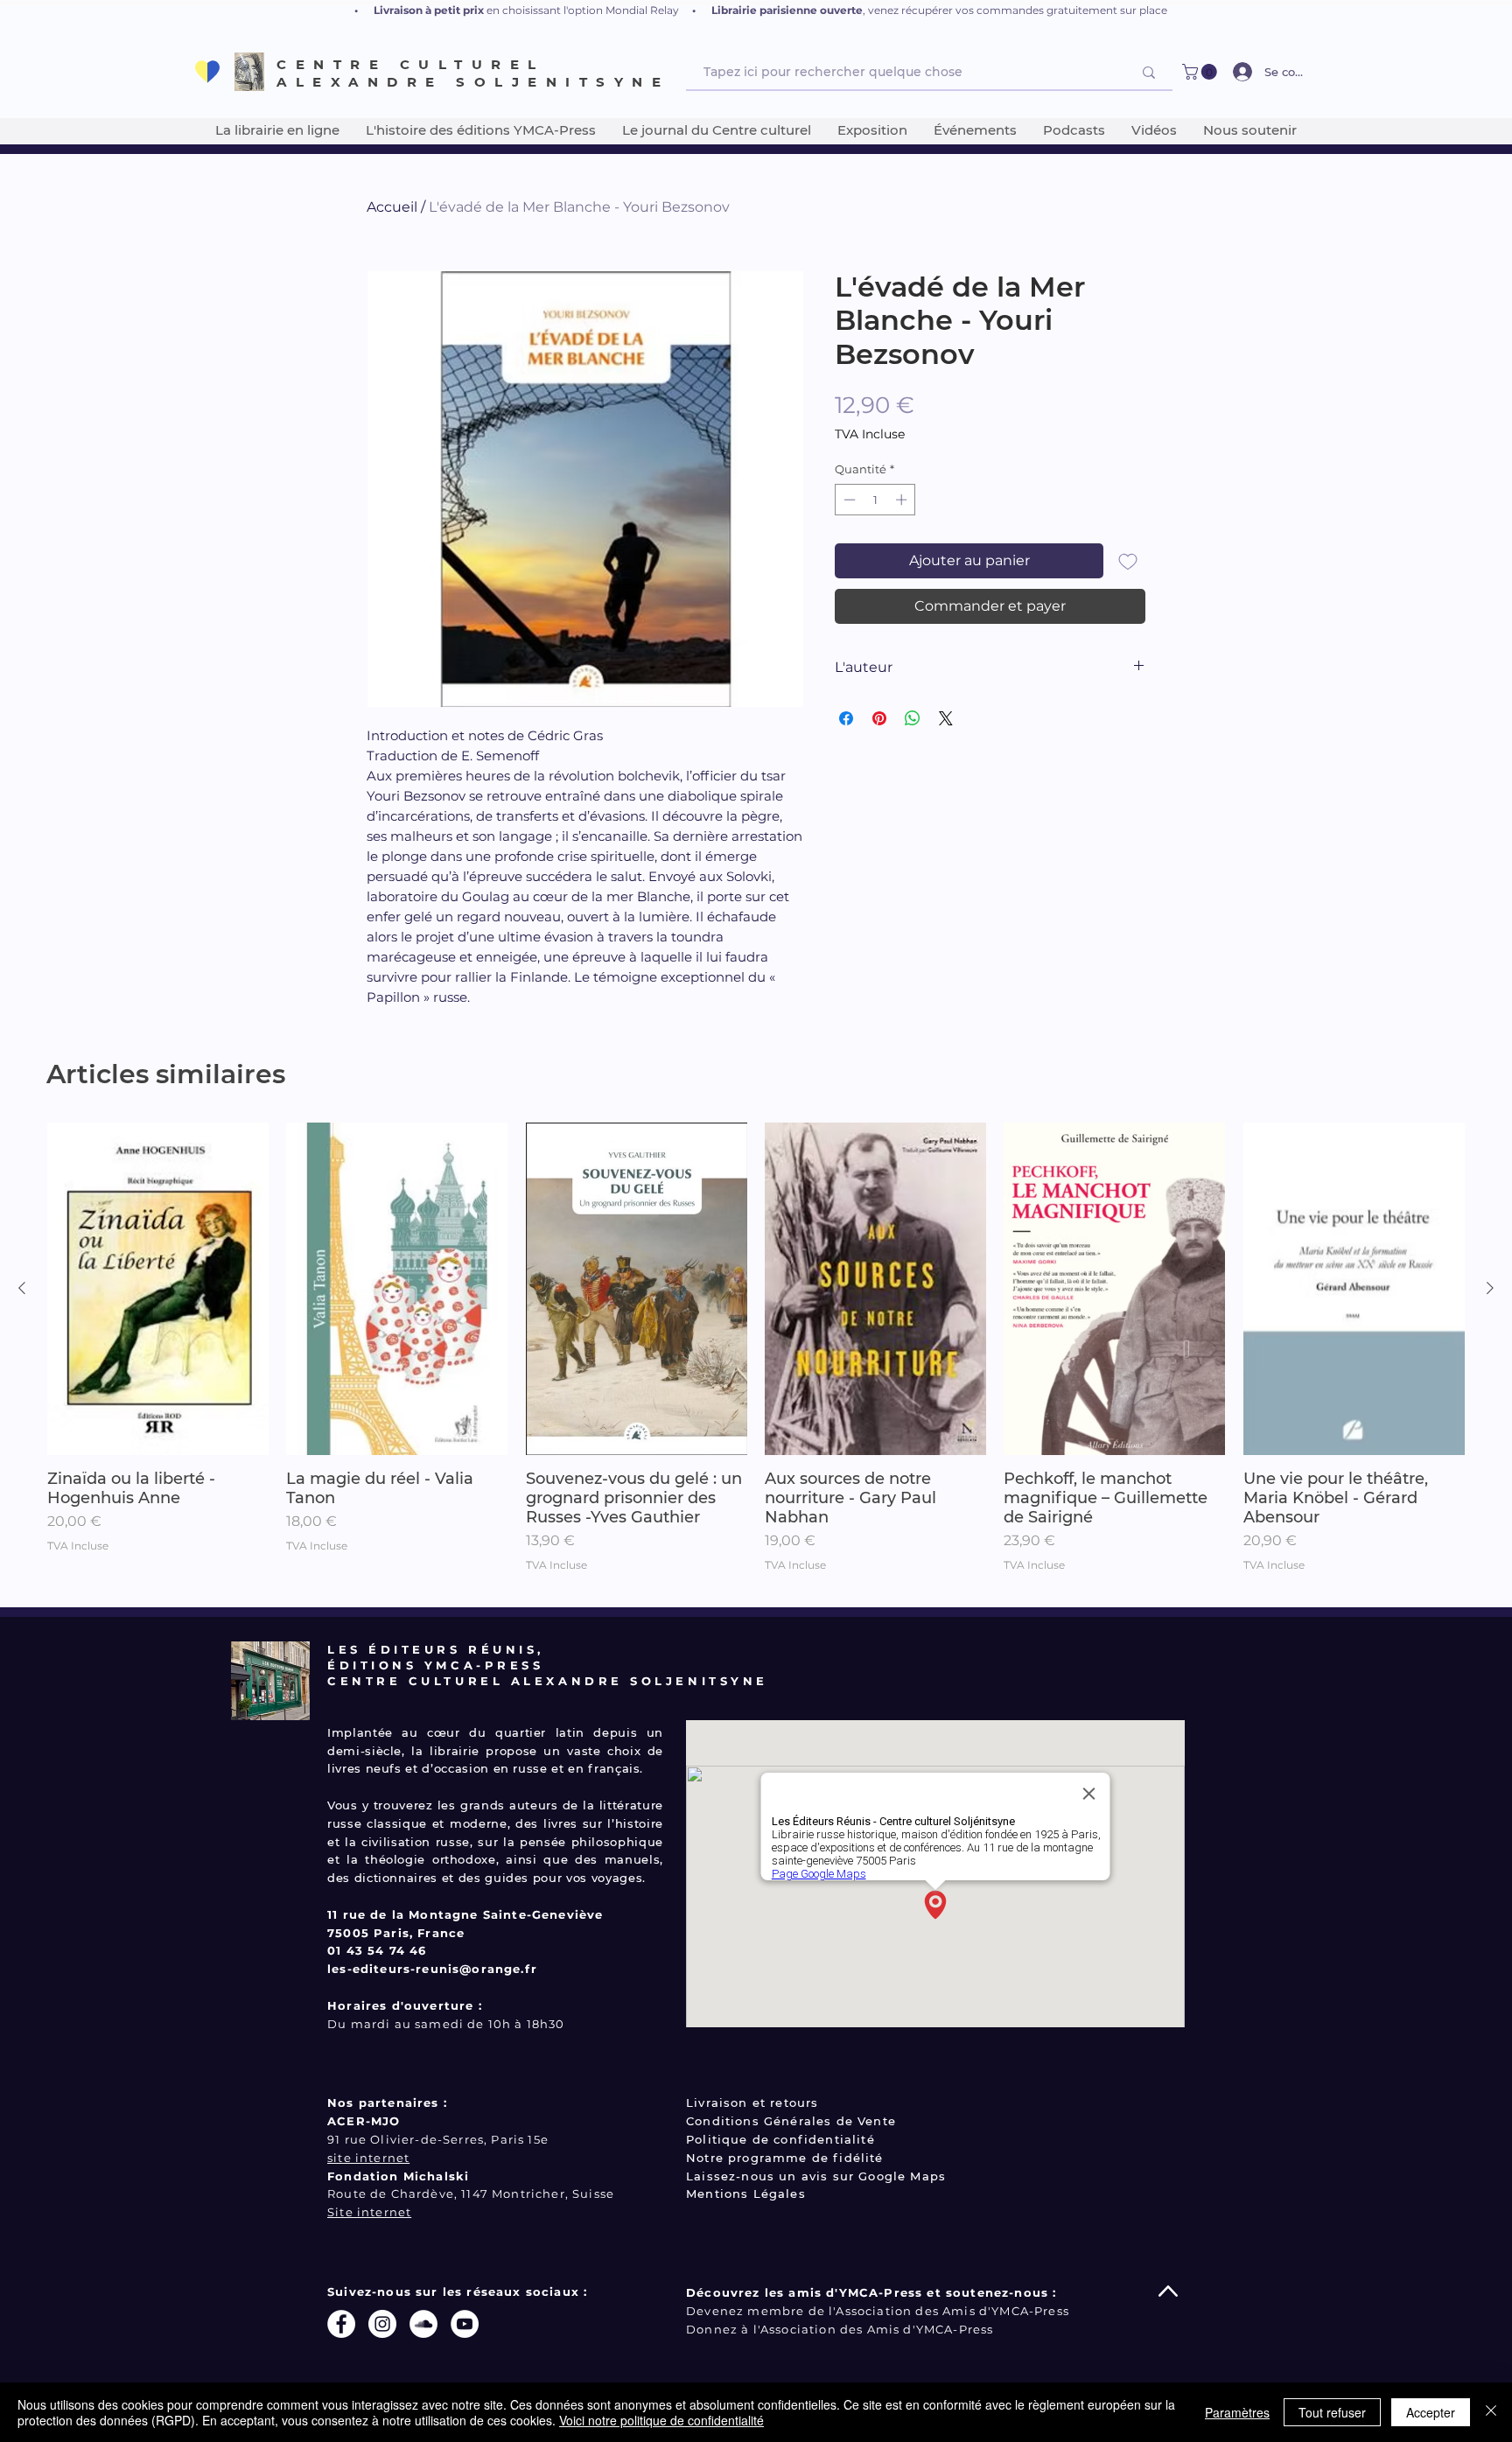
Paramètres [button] (1237, 2412)
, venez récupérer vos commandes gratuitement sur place (1015, 10)
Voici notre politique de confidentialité (661, 2420)
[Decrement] (848, 500)
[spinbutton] (875, 500)
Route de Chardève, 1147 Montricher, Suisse (471, 2194)
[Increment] (903, 500)
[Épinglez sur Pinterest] (879, 718)
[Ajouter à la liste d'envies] (1128, 561)
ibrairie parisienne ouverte (790, 10)
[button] (1201, 72)
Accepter (1431, 2412)
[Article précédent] (22, 1288)
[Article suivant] (1490, 1288)
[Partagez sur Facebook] (846, 718)
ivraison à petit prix (433, 10)
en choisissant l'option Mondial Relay (583, 10)
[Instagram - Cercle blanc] (382, 2324)
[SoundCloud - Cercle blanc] (423, 2324)
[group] (756, 1357)
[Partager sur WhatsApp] (913, 718)
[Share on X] (946, 718)
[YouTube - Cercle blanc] (465, 2324)
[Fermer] (1491, 2412)
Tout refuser (1332, 2412)
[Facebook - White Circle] (341, 2324)
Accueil (392, 207)
